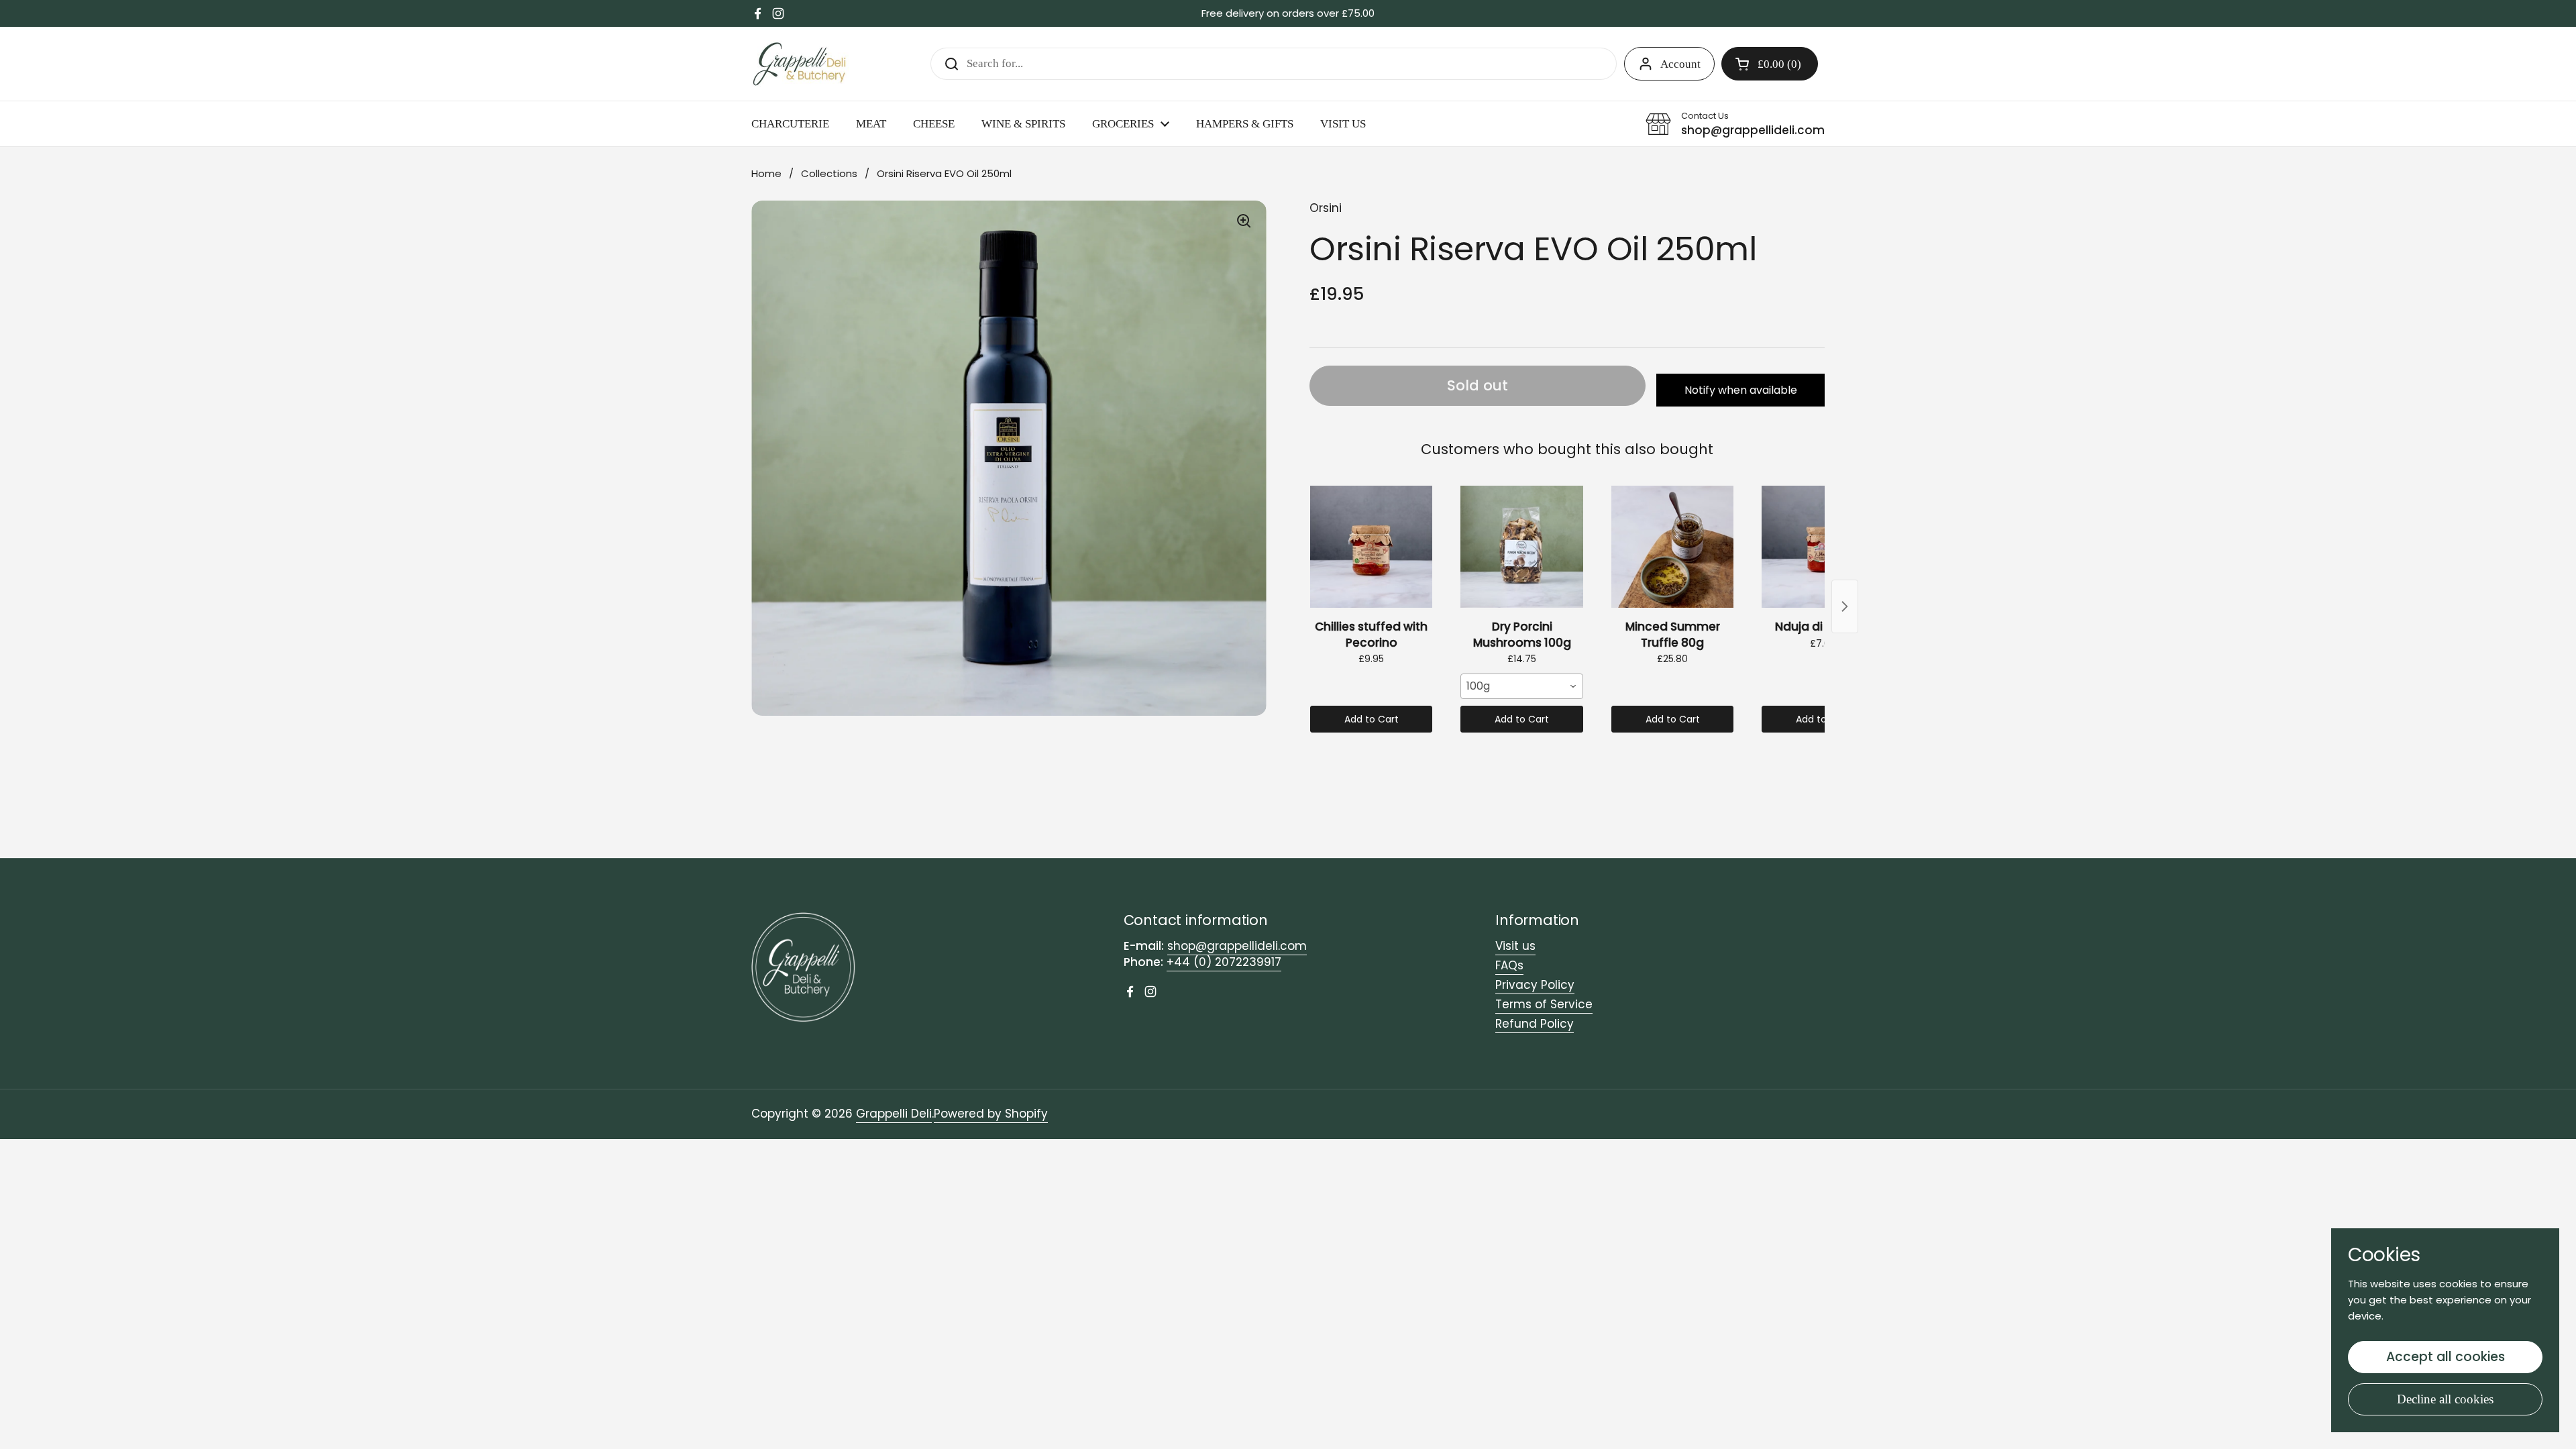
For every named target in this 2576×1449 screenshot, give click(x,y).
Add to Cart (1372, 719)
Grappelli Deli (894, 1114)
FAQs (1509, 965)
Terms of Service (1544, 1004)
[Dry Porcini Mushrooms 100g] (1521, 547)
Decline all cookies (2445, 1399)
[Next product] (1845, 606)
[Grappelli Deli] (800, 64)
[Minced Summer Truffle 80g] (1672, 547)
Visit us (1515, 946)
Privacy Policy (1535, 985)
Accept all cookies (2446, 1357)
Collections (829, 173)
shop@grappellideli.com (1237, 946)
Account (1680, 64)
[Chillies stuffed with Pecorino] (1371, 547)
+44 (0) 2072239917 (1224, 962)
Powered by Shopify (991, 1114)
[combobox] (1521, 686)
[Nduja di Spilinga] (1823, 547)
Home (766, 173)
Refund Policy (1535, 1024)
